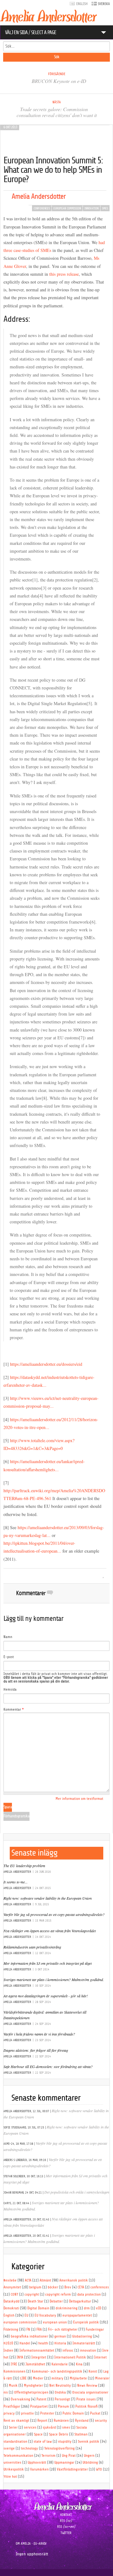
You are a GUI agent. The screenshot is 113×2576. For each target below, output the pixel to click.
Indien (8, 2351)
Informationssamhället (37, 2351)
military (57, 2378)
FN (28, 2330)
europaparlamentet (77, 2315)
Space (38, 2434)
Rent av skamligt (16, 2421)
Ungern (89, 2456)
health (43, 2343)
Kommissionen (14, 2371)
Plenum (63, 2407)
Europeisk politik (86, 2322)
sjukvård (49, 2427)
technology (30, 2448)
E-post (9, 1657)
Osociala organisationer (90, 2392)
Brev (68, 2287)
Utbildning (90, 2463)
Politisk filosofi (86, 2407)
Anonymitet (12, 2287)
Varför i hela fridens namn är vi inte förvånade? (39, 2034)
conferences (42, 208)
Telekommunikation (18, 2456)
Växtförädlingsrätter (72, 2469)
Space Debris (59, 2434)
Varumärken (39, 2469)
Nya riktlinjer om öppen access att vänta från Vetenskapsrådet (50, 1931)
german (60, 2336)
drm (87, 2308)
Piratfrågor (12, 2407)
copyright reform (58, 2294)
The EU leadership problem (24, 1866)
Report (42, 2421)
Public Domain (73, 2413)
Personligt (62, 2399)
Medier (38, 2378)
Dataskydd (11, 2301)
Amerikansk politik (74, 2280)
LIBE (23, 2378)
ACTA (28, 2280)
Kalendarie (60, 2364)
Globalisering (82, 2336)
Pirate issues (86, 2399)
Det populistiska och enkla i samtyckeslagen (77, 2192)
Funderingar (95, 2330)
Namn (8, 1637)
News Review (87, 2386)
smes (105, 208)
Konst (93, 2371)
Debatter (56, 2301)
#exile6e (10, 2280)
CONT (14, 2294)
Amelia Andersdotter (39, 196)
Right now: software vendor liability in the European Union (48, 1898)
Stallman (81, 2434)
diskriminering (67, 2308)
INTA (20, 2357)
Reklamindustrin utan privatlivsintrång (32, 1947)
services (30, 2427)
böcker (53, 2287)
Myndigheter (33, 2386)
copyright (32, 2294)
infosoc (68, 2351)
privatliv (27, 2413)
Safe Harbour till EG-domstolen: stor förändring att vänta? (48, 2066)
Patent (41, 2399)
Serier (13, 2427)
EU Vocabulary (45, 2315)
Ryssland (82, 2421)
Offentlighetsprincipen (31, 2392)
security (101, 2421)
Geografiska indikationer (29, 2336)
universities (12, 2463)
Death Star (35, 2301)
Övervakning (20, 2399)
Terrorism (48, 2456)
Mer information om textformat (79, 1799)
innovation (91, 208)
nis (6, 2392)
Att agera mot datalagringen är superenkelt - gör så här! (46, 1996)
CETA (81, 2287)
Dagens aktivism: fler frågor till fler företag (36, 2050)
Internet (100, 2357)
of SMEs (43, 250)
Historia (60, 2343)
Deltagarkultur (80, 2301)
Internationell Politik (70, 2357)
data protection (89, 2294)
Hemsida (10, 1690)
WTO (99, 2469)
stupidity (65, 2442)
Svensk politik (89, 2442)
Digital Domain (38, 2308)
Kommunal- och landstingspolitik (57, 2371)
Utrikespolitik (14, 2469)
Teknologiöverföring (59, 2448)
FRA (39, 2330)
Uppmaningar (64, 2463)
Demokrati (11, 2308)
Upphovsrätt (37, 2463)
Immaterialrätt (84, 2343)
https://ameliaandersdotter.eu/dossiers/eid (46, 1364)
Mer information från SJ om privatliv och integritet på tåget (48, 1963)
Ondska (60, 2392)
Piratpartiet (39, 2407)
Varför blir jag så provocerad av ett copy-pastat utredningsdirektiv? (54, 1914)
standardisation (15, 2442)
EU (26, 2315)
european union (55, 2322)
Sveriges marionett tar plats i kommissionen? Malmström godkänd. (54, 1979)
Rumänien (61, 2421)
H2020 (8, 2343)
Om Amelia (23, 2544)
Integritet (39, 2357)
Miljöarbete (78, 2378)
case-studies (24, 250)
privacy (9, 2413)
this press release (63, 274)
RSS (62, 2521)
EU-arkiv (40, 2544)
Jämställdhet (35, 2364)
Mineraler (102, 2378)
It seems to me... (16, 1882)
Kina (79, 2364)
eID (99, 2308)
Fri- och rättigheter (63, 2330)
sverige (9, 2448)
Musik (13, 2386)
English (9, 2315)
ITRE (14, 2364)
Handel (25, 2343)
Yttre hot (10, 2477)
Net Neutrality (60, 2386)
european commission (67, 208)
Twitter (66, 2533)
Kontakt (66, 2515)
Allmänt (45, 2280)
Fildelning (11, 2330)
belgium (35, 2287)
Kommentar (14, 1710)
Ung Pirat (69, 2456)
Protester (47, 2413)
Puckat (95, 2413)
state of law (43, 2442)
